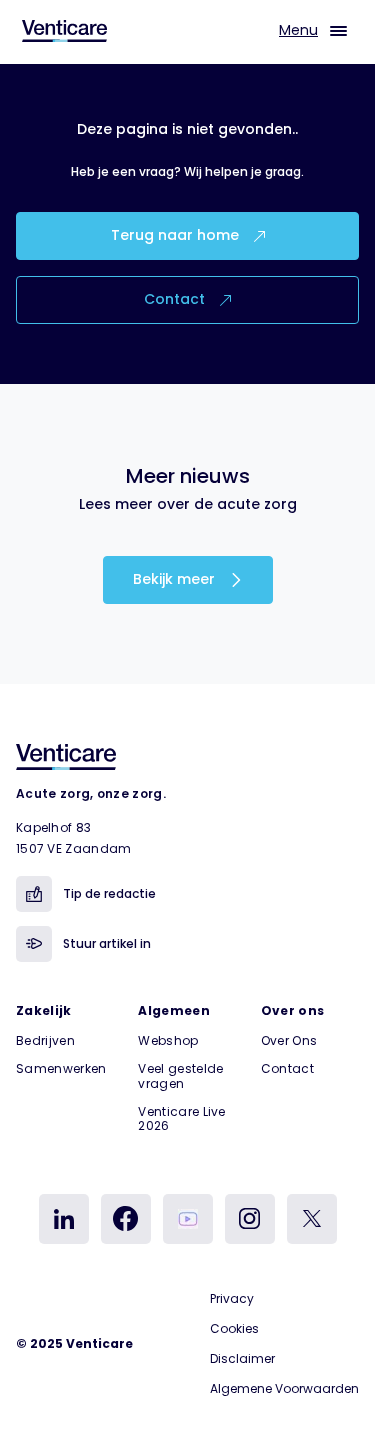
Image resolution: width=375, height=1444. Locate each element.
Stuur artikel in (107, 943)
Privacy (232, 1298)
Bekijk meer (176, 579)
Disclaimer (242, 1358)
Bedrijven (45, 1040)
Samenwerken (61, 1068)
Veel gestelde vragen (180, 1075)
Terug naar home (177, 235)
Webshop (168, 1040)
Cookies (234, 1328)
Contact (176, 299)
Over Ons (289, 1040)
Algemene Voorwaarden (284, 1388)
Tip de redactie (109, 893)
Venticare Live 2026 (181, 1118)
